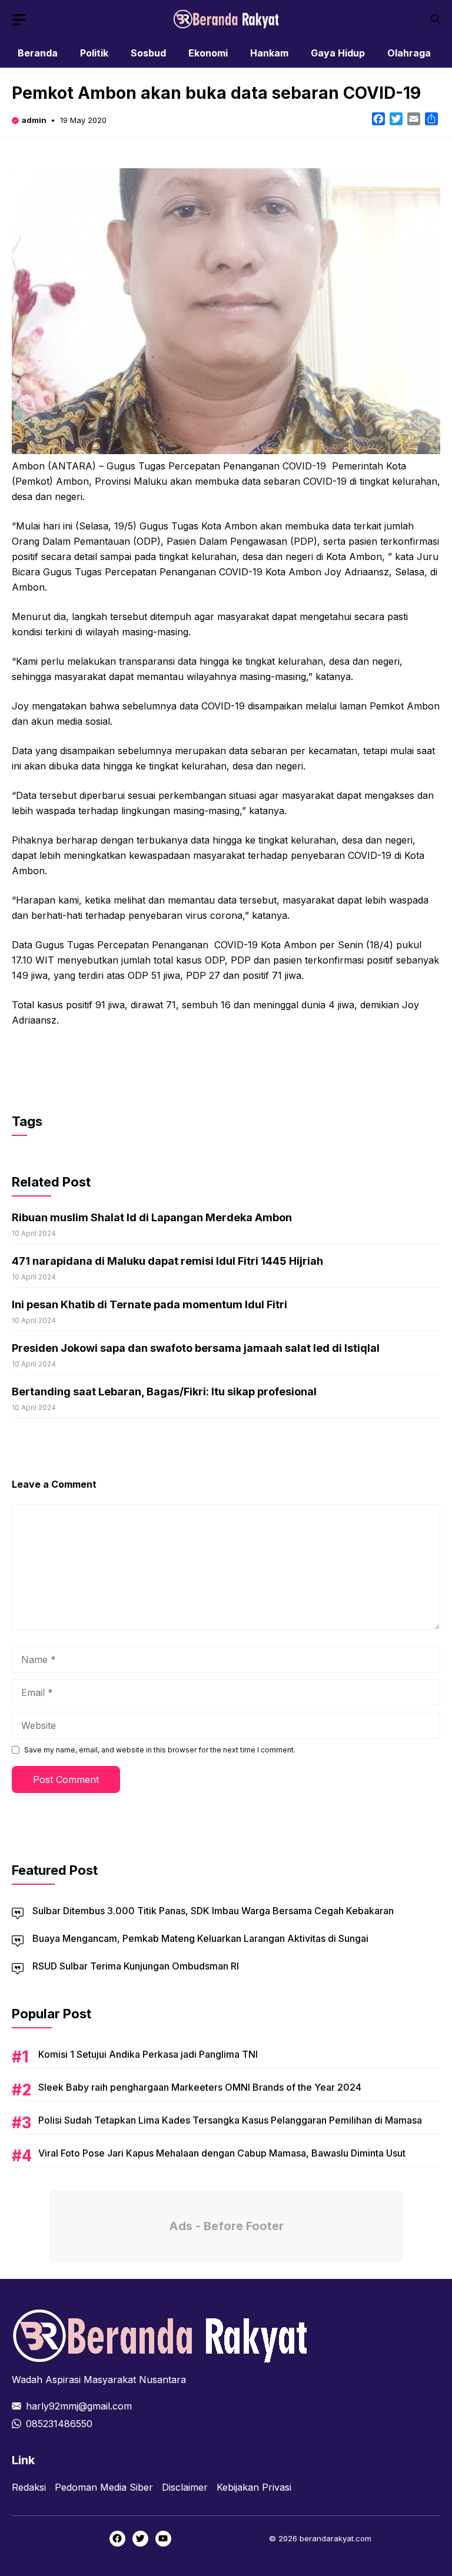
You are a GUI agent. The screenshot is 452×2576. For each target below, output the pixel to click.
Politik (94, 53)
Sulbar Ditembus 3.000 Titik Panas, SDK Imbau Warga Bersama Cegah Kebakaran (213, 1911)
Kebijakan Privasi (254, 2487)
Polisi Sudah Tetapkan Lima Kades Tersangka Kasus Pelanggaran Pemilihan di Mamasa (230, 2120)
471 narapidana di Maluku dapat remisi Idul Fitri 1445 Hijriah (167, 1261)
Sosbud (148, 53)
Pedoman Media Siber (104, 2487)
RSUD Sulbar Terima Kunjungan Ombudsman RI (136, 1966)
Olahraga (409, 53)
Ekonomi (208, 53)
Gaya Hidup (338, 53)
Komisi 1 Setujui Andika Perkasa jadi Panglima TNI (148, 2054)
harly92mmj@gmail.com (79, 2406)
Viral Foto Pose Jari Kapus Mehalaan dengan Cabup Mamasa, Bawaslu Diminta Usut (222, 2153)
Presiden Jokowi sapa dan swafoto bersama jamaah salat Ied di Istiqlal (196, 1348)
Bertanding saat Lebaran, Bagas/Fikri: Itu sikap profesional (164, 1392)
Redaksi (29, 2487)
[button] (436, 19)
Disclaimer (185, 2487)
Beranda (38, 53)
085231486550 (59, 2424)
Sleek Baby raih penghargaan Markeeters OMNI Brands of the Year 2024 (200, 2087)
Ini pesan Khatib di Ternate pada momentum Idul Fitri (149, 1304)
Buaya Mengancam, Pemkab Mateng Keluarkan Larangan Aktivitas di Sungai (200, 1938)
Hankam (269, 53)
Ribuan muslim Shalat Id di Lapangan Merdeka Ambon (152, 1217)
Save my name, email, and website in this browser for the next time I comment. (160, 1750)
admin (34, 120)
